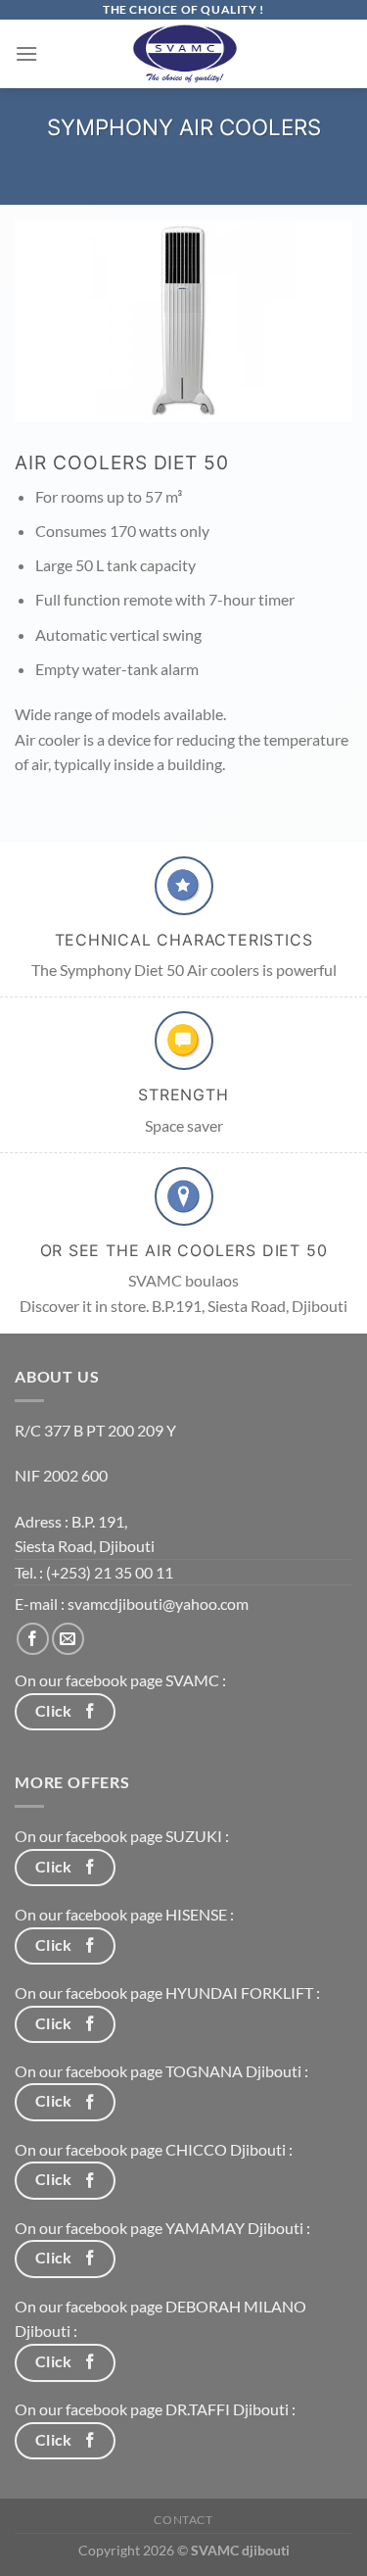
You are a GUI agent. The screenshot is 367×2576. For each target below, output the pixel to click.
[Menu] (26, 53)
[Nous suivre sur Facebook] (33, 1639)
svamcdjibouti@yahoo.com (158, 1604)
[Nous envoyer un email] (68, 1639)
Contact (183, 2520)
